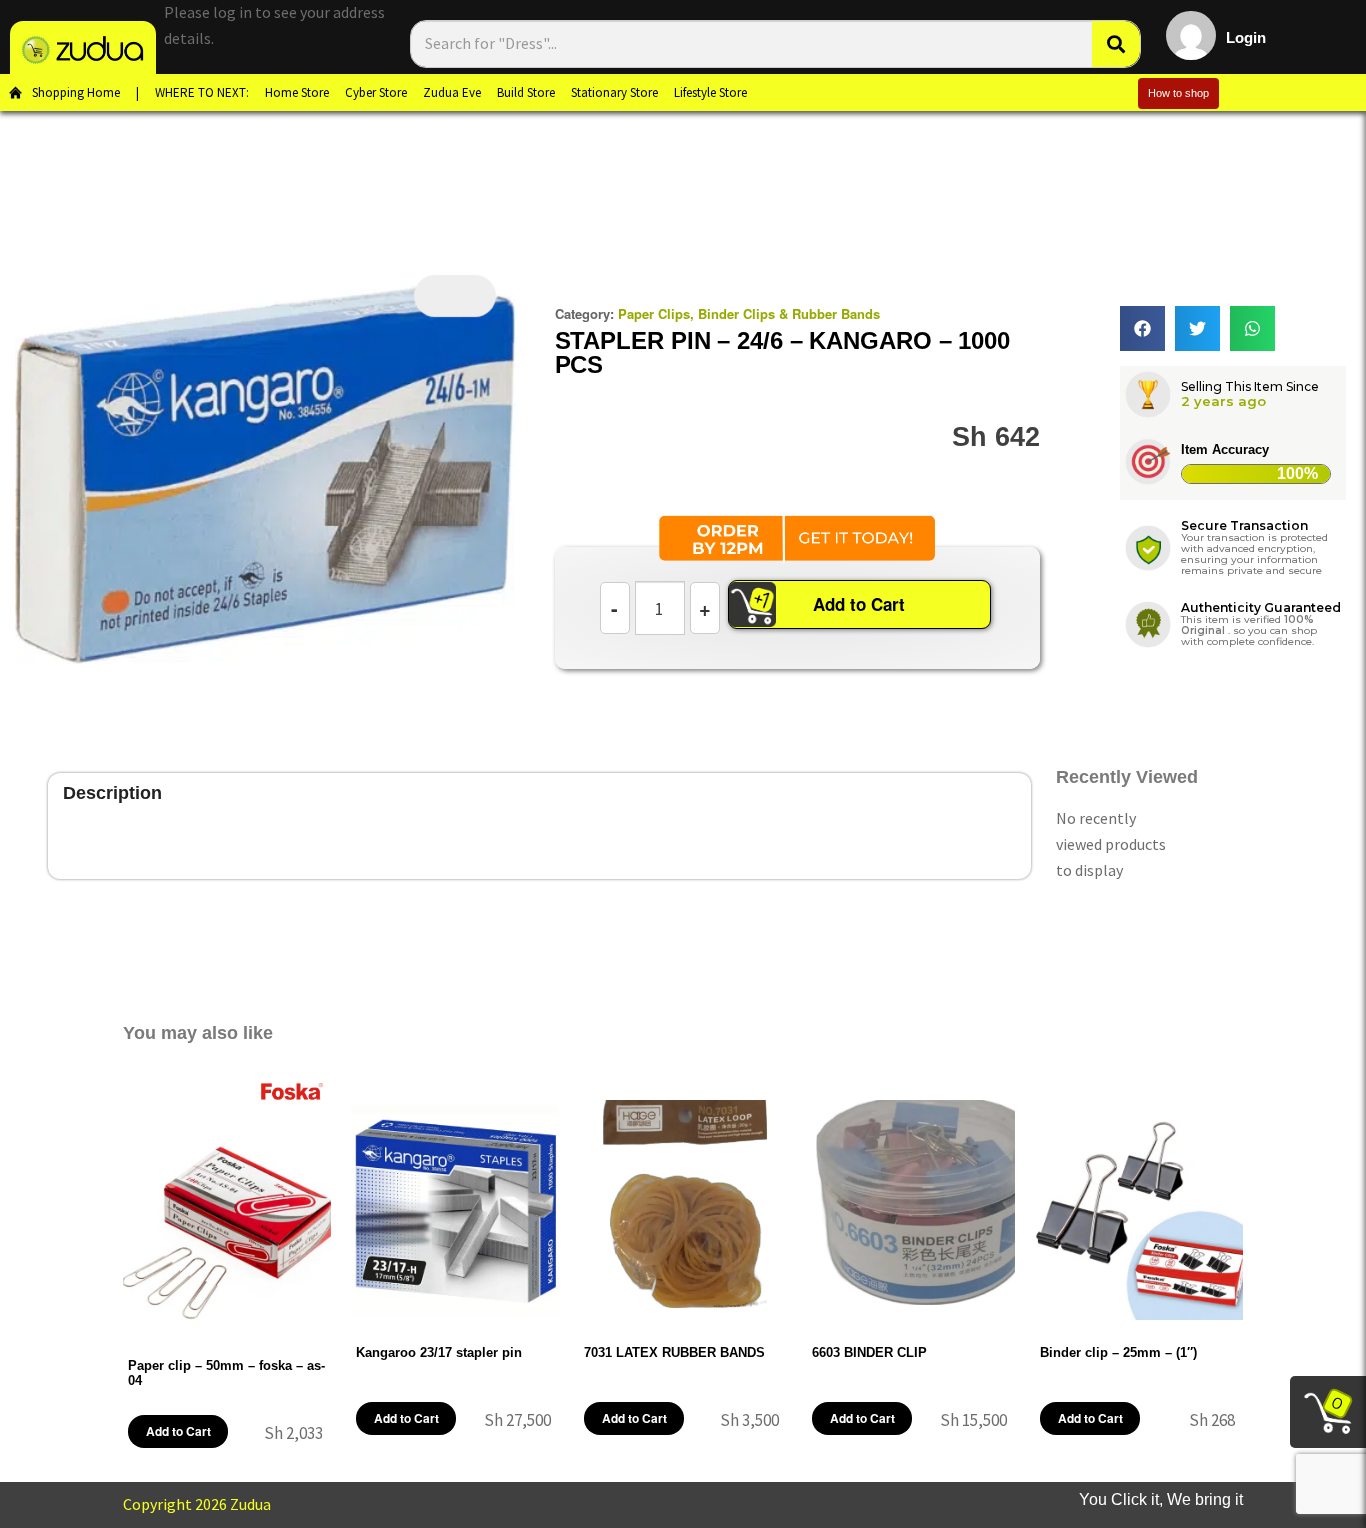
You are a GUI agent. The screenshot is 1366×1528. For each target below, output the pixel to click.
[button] (1142, 328)
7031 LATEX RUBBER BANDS (674, 1352)
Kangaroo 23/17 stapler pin (439, 1352)
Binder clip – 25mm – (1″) (1118, 1352)
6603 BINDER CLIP (869, 1352)
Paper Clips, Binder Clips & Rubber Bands (749, 313)
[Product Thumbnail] (455, 296)
